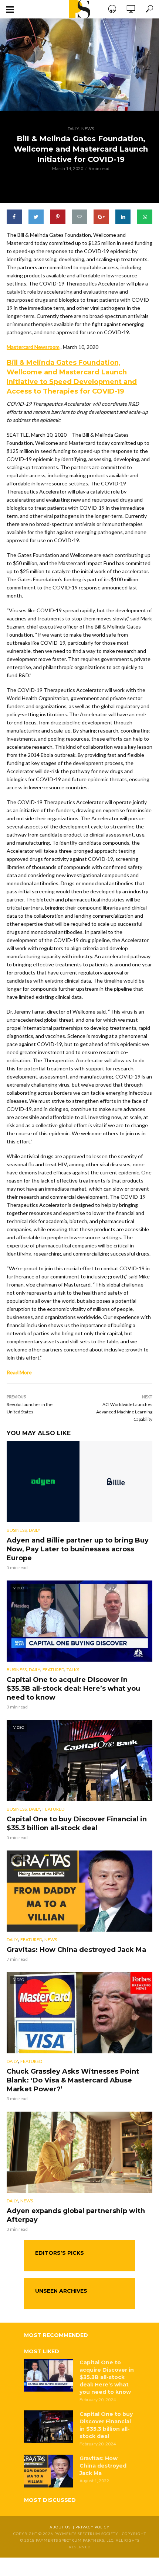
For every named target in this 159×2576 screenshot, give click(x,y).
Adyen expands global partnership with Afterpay (76, 2215)
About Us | (62, 2527)
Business (17, 1530)
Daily (73, 129)
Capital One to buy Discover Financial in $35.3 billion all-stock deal (77, 1824)
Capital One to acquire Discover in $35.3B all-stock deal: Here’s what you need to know (73, 1689)
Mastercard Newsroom (33, 347)
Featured (53, 1670)
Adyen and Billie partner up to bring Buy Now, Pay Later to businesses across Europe (78, 1549)
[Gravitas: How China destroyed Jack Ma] (48, 2471)
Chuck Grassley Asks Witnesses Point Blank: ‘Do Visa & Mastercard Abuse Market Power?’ (73, 2080)
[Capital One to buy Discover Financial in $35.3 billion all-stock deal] (48, 2427)
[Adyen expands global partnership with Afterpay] (79, 2152)
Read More (19, 1372)
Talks (73, 1670)
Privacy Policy (92, 2527)
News (88, 129)
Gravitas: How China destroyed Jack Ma (76, 1950)
